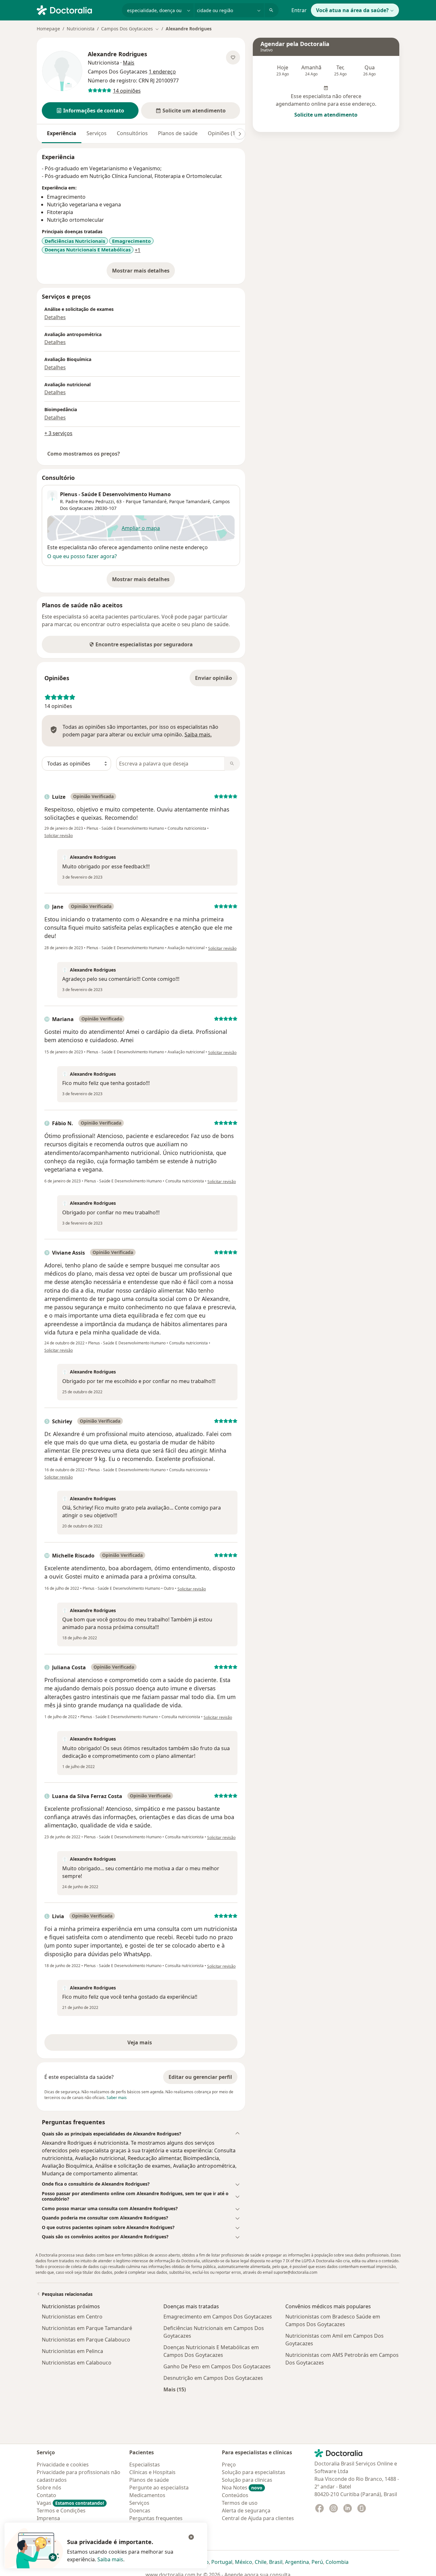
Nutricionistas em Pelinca (72, 2351)
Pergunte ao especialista (159, 2488)
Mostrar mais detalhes (143, 273)
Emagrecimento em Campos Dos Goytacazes (218, 2317)
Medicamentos (147, 2495)
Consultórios (132, 133)
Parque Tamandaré (190, 501)
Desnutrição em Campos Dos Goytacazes (213, 2378)
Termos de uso (240, 2503)
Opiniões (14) (224, 133)
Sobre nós (49, 2488)
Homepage (48, 29)
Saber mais (117, 2098)
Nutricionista (81, 29)
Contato (46, 2495)
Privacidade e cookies (63, 2465)
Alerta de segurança (246, 2511)
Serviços (97, 133)
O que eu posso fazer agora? (82, 556)
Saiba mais (110, 2559)
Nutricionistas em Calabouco (77, 2363)
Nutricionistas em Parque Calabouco (86, 2340)
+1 (138, 250)
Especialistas (145, 2465)
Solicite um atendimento (326, 115)
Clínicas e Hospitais (152, 2472)
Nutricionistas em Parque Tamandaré (87, 2328)
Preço (229, 2465)
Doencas (140, 2511)
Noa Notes (242, 2488)
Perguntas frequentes (156, 2518)
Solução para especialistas (254, 2472)
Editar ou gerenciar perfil (200, 2077)
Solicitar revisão (59, 836)
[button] (90, 111)
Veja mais (153, 2044)
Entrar (299, 10)
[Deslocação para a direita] (240, 134)
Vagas (70, 2503)
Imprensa (48, 2518)
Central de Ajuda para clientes (258, 2518)
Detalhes (55, 317)
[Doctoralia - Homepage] (77, 10)
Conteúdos (235, 2495)
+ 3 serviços (58, 433)
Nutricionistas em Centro (72, 2317)
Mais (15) (175, 2389)
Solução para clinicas (247, 2480)
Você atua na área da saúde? (352, 10)
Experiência (62, 133)
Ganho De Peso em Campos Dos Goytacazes (217, 2366)
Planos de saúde (178, 133)
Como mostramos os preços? (84, 454)
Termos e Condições (61, 2511)
